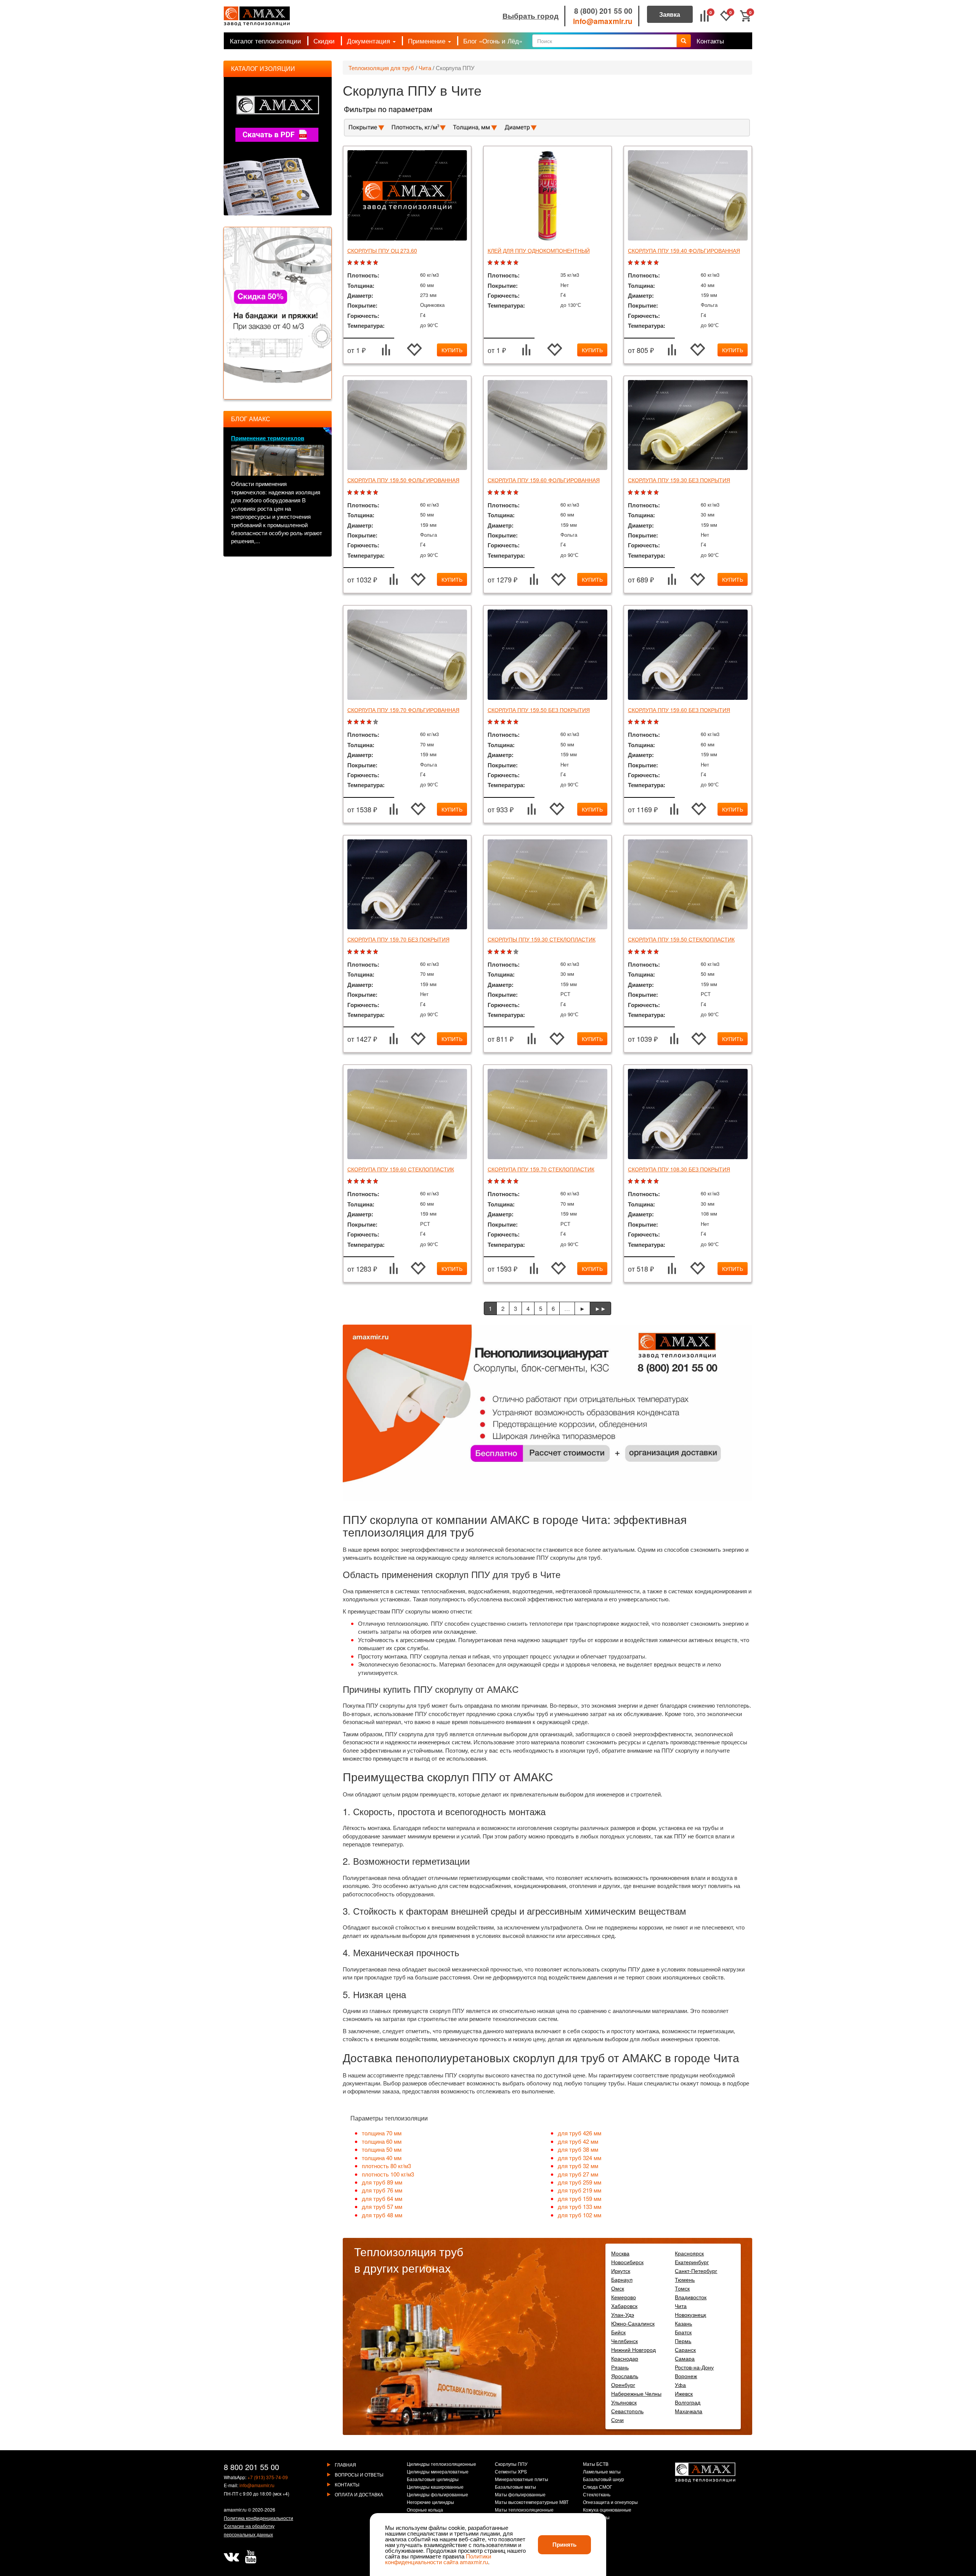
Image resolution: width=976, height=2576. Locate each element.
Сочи (617, 2420)
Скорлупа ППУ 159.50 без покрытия (539, 710)
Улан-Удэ (623, 2315)
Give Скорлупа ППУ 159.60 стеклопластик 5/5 (376, 1181)
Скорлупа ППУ (455, 68)
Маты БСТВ (596, 2464)
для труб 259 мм (579, 2182)
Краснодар (625, 2358)
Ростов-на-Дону (694, 2367)
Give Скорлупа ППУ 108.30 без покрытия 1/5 (631, 1181)
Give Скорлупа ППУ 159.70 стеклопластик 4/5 (510, 1181)
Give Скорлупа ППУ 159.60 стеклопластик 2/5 (357, 1181)
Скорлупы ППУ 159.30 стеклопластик (542, 939)
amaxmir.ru (235, 2509)
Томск (682, 2288)
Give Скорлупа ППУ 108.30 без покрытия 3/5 (644, 1181)
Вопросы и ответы (359, 2474)
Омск (618, 2288)
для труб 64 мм (382, 2198)
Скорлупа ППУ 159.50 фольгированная (403, 480)
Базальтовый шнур (604, 2480)
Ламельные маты (602, 2472)
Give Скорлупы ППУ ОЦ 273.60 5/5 (376, 263)
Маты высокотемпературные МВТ (532, 2502)
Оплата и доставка (359, 2494)
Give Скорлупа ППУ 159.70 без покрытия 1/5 (351, 952)
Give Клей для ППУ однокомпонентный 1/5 (491, 263)
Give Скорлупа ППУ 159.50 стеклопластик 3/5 (644, 952)
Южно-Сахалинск (633, 2323)
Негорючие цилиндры (430, 2502)
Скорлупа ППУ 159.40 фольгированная (684, 250)
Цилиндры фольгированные (437, 2495)
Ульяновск (624, 2402)
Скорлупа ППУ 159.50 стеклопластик (681, 939)
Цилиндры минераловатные (438, 2472)
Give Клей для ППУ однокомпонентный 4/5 (510, 263)
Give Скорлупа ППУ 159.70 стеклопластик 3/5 (504, 1181)
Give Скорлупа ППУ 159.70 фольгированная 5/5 (376, 722)
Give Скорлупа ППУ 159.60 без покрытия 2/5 (638, 722)
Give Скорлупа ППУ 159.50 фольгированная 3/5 (364, 493)
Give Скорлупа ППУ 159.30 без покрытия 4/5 (651, 493)
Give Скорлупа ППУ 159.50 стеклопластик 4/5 (651, 952)
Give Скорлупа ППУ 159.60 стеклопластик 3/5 (364, 1181)
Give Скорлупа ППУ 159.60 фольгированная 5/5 (517, 493)
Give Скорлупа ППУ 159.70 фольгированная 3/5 (364, 722)
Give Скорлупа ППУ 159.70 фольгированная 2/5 (357, 722)
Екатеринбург (692, 2262)
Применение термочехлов (268, 438)
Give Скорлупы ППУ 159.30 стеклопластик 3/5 (504, 952)
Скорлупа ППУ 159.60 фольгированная (544, 480)
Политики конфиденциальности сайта (438, 2559)
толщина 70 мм (382, 2133)
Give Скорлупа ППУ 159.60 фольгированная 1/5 (491, 493)
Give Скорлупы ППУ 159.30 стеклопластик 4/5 (510, 952)
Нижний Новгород (633, 2350)
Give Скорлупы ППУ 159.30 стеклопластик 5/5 (517, 952)
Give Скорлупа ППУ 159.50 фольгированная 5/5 (376, 493)
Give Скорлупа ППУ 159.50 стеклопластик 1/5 (631, 952)
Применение (428, 41)
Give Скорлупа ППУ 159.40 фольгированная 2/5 (638, 263)
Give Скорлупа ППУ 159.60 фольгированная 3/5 (504, 493)
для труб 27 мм (578, 2174)
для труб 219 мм (579, 2190)
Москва (620, 2253)
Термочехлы (596, 2518)
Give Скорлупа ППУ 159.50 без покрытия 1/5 (491, 722)
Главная (345, 2465)
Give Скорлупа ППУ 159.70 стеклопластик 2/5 (497, 1181)
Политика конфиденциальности (258, 2518)
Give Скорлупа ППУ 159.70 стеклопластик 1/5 (491, 1181)
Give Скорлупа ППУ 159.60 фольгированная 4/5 (510, 493)
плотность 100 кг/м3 (388, 2174)
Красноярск (689, 2253)
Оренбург (623, 2385)
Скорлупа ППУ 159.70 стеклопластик (541, 1169)
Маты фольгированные (520, 2495)
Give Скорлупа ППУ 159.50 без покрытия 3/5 (504, 722)
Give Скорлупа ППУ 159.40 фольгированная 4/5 (651, 263)
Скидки (324, 41)
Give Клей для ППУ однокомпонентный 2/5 (497, 263)
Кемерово (624, 2297)
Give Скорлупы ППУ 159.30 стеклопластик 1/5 (491, 952)
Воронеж (686, 2376)
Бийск (618, 2332)
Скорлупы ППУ (511, 2464)
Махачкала (689, 2411)
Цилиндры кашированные (435, 2487)
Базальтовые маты (515, 2487)
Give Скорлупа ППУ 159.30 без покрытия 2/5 (638, 493)
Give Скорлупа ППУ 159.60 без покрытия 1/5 (631, 722)
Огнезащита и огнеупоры (610, 2502)
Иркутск (621, 2271)
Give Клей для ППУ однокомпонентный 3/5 (504, 263)
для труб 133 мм (579, 2206)
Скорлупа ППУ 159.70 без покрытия (398, 939)
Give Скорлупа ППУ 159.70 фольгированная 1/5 (351, 722)
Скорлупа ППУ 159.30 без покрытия (679, 480)
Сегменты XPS (511, 2472)
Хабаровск (624, 2306)
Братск (683, 2332)
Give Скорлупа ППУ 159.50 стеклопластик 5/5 (657, 952)
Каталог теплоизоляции (266, 41)
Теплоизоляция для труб (381, 68)
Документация (369, 41)
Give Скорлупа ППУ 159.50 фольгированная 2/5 (357, 493)
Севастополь (627, 2411)
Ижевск (684, 2393)
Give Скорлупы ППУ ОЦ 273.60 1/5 (351, 263)
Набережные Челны (636, 2393)
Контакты (710, 41)
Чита (425, 68)
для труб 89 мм (382, 2182)
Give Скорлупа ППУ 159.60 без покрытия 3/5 (644, 722)
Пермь (683, 2341)
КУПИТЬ (452, 350)
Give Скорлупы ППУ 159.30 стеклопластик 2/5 (497, 952)
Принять (564, 2544)
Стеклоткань (597, 2495)
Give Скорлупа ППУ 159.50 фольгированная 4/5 (370, 493)
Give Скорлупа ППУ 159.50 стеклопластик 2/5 (638, 952)
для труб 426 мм (579, 2133)
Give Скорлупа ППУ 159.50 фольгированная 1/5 (351, 493)
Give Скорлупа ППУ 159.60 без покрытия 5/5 (657, 722)
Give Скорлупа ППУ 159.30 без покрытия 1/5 (631, 493)
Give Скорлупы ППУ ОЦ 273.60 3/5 (364, 263)
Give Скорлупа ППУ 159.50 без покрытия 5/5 (517, 722)
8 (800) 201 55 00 (603, 11)
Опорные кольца (425, 2510)
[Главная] (257, 16)
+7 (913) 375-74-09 (268, 2477)
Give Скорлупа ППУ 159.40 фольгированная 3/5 (644, 263)
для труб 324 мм (579, 2158)
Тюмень (685, 2279)
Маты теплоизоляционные (524, 2510)
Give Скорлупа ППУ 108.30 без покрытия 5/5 (657, 1181)
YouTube (250, 2557)
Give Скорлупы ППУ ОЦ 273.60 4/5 (370, 263)
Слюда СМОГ (598, 2487)
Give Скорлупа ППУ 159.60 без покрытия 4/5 (651, 722)
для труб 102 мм (579, 2215)
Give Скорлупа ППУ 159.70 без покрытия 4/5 (370, 952)
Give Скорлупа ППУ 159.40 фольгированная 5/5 (657, 263)
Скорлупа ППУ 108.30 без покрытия (679, 1169)
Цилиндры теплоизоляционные (441, 2464)
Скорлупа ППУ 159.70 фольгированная (403, 710)
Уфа (680, 2385)
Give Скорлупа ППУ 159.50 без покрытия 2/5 (497, 722)
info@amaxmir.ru (603, 21)
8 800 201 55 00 (251, 2467)
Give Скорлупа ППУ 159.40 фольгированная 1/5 (631, 263)
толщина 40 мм (382, 2158)
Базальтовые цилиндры (433, 2480)
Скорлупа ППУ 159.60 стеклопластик (401, 1169)
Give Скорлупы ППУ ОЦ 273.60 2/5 (357, 263)
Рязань (620, 2367)
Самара (685, 2358)
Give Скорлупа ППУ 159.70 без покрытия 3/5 (364, 952)
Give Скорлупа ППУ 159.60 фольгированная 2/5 (497, 493)
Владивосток (691, 2297)
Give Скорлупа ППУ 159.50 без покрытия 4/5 (510, 722)
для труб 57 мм (382, 2206)
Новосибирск (627, 2262)
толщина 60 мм (382, 2141)
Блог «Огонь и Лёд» (493, 41)
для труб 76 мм (382, 2190)
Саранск (685, 2350)
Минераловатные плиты (522, 2480)
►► (600, 1308)
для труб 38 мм (578, 2149)
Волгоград (688, 2402)
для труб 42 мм (578, 2141)
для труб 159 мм (579, 2198)
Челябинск (624, 2341)
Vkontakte (231, 2557)
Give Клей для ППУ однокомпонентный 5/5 (517, 263)
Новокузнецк (690, 2315)
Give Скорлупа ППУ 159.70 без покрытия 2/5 (357, 952)
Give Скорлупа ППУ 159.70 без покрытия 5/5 (376, 952)
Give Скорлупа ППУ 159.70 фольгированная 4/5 (370, 722)
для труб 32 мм (578, 2166)
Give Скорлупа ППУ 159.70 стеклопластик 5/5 (517, 1181)
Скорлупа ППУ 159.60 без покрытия (679, 710)
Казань (683, 2323)
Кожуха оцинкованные (607, 2510)
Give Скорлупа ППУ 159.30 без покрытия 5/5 (657, 493)
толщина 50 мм (382, 2149)
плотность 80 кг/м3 (386, 2166)
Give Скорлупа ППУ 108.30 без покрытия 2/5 (638, 1181)
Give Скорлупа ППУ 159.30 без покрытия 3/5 (644, 493)
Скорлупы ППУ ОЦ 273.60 (382, 250)
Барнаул (622, 2279)
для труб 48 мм (382, 2215)
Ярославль (625, 2376)
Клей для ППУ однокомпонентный (539, 250)
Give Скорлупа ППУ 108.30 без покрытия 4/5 (651, 1181)
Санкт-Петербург (696, 2271)
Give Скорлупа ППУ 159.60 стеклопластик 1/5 (351, 1181)
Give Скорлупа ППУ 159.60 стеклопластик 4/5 (370, 1181)
